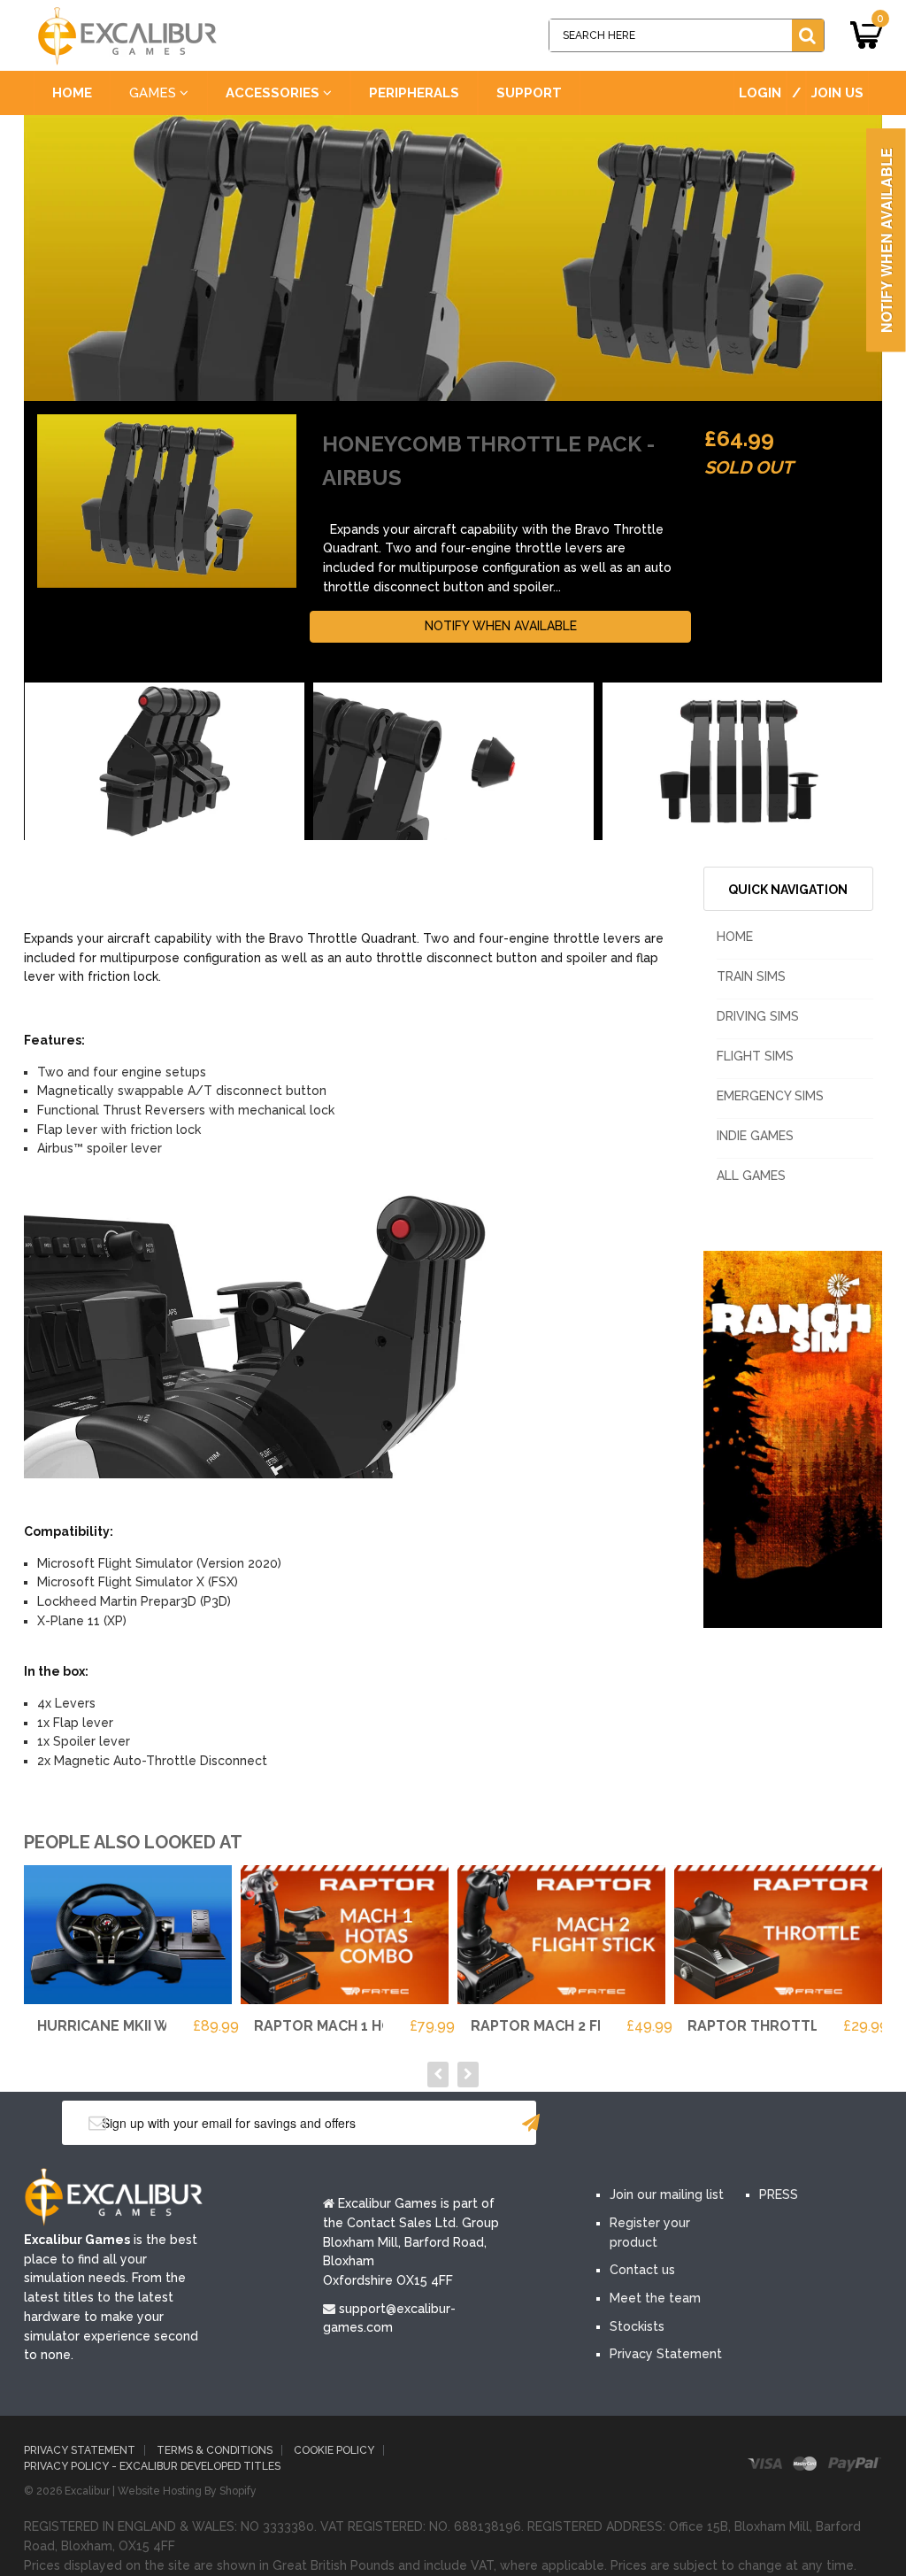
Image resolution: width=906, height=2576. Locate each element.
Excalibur (87, 2491)
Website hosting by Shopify (187, 2491)
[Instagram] (776, 2125)
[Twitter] (670, 2125)
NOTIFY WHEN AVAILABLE (501, 626)
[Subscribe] (531, 2123)
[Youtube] (723, 2125)
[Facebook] (617, 2125)
